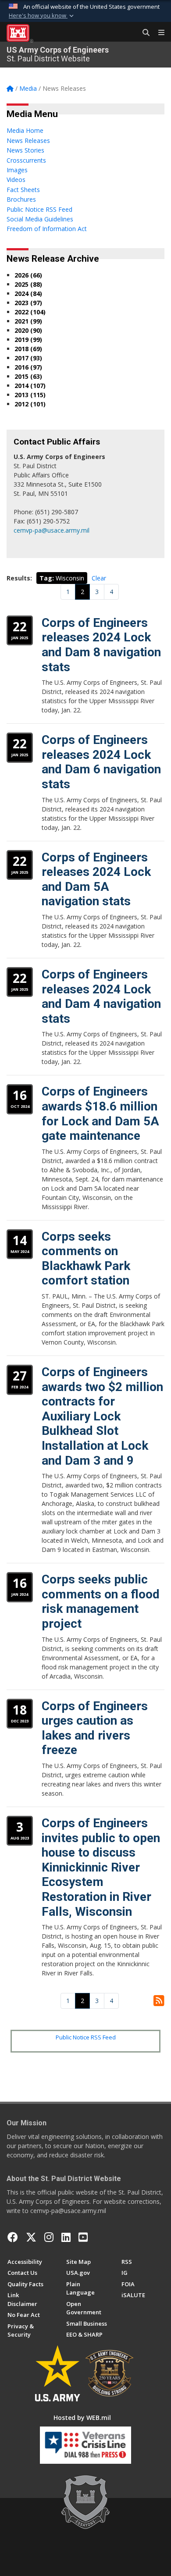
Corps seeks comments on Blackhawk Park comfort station (86, 1259)
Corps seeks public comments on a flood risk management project (101, 1601)
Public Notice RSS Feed (86, 2037)
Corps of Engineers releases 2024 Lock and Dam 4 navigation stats (101, 996)
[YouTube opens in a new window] (83, 2237)
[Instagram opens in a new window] (49, 2237)
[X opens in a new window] (31, 2237)
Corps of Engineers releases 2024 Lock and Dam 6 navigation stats (101, 762)
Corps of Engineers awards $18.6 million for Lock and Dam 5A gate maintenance (100, 1114)
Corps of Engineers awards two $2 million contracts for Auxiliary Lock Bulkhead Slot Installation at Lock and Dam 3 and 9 (102, 1416)
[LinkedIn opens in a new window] (66, 2237)
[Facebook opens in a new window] (13, 2237)
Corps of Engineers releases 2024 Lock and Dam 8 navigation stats (101, 645)
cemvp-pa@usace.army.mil (52, 530)
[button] (42, 16)
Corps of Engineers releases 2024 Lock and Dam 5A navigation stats (96, 879)
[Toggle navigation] (158, 33)
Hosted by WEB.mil (82, 2418)
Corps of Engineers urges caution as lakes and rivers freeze (95, 1728)
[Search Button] (143, 33)
